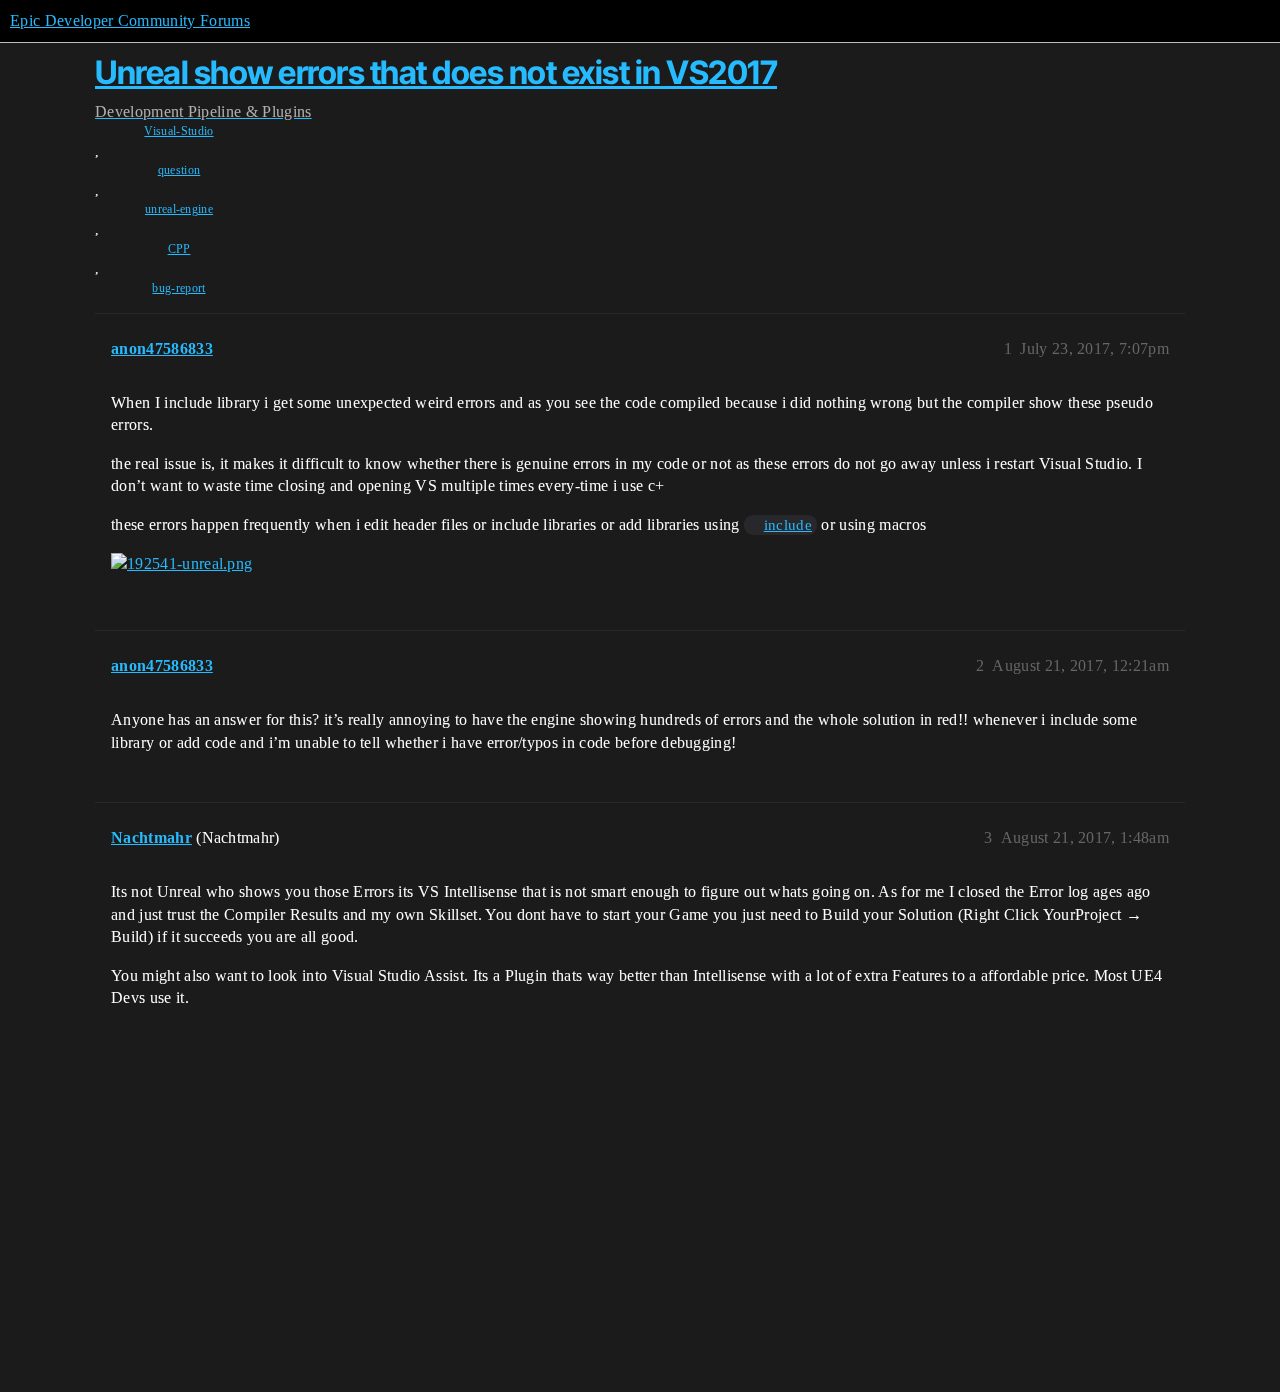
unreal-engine (179, 209)
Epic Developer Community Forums (130, 20)
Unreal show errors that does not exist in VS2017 (436, 72)
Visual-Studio (178, 131)
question (179, 170)
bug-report (178, 288)
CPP (179, 249)
